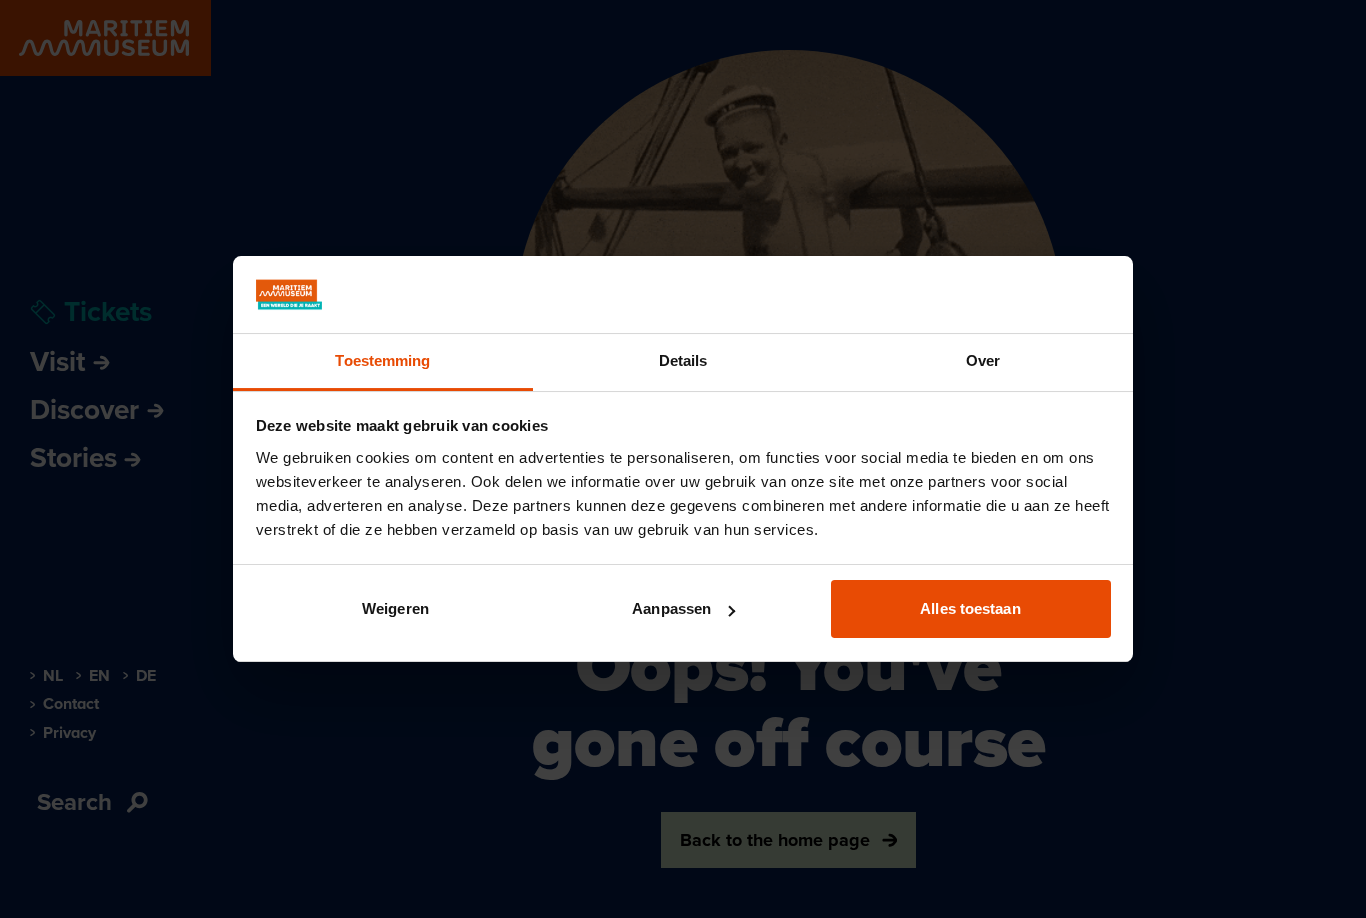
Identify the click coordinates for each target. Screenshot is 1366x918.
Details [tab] (683, 360)
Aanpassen (671, 608)
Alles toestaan (970, 608)
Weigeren (395, 608)
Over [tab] (983, 360)
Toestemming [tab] (382, 360)
